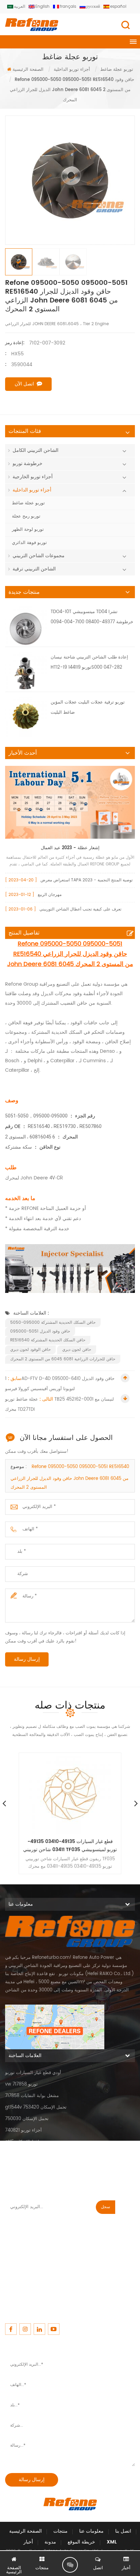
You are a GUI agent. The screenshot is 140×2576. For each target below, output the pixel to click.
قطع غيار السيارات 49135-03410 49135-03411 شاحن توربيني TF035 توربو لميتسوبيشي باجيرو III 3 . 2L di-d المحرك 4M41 (70, 1846)
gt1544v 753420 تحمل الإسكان (36, 2107)
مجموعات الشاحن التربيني (39, 556)
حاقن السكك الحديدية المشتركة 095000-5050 (53, 1323)
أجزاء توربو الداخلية (32, 490)
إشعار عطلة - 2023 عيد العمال (70, 848)
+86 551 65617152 (24, 2245)
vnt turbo (15, 2176)
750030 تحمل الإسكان (27, 2119)
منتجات (60, 2531)
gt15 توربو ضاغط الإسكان (29, 2142)
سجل (106, 2207)
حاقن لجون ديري (77, 1350)
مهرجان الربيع (50, 895)
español (118, 7)
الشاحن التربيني (20, 2153)
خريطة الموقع (81, 2542)
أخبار (28, 2542)
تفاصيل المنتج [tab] (24, 933)
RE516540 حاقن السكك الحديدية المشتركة (48, 1340)
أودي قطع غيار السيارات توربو (33, 2073)
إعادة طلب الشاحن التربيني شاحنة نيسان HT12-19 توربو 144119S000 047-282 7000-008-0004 (89, 663)
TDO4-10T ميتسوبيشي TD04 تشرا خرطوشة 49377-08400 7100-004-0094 (92, 617)
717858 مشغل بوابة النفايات (32, 2096)
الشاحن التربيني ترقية (34, 569)
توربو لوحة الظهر (28, 530)
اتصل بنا (123, 2531)
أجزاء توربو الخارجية (33, 477)
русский (93, 7)
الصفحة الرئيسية (28, 70)
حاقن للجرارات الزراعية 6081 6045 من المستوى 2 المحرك (63, 1359)
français (68, 7)
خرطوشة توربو (28, 464)
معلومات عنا (91, 2531)
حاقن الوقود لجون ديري (30, 1350)
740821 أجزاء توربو (23, 2130)
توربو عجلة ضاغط (28, 503)
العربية (20, 7)
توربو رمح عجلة (26, 516)
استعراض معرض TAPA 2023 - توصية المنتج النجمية (86, 880)
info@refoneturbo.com (30, 2265)
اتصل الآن (24, 384)
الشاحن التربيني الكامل (36, 450)
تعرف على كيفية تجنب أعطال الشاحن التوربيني (80, 909)
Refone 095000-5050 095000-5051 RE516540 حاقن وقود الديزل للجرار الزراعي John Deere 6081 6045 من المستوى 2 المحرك (70, 1477)
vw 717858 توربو (21, 2084)
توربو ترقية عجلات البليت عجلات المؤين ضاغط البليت (88, 707)
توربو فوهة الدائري (29, 543)
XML (112, 2542)
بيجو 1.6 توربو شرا (22, 2165)
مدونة (50, 2542)
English (42, 7)
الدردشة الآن (70, 2565)
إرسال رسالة (27, 1659)
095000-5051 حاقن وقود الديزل (40, 1331)
